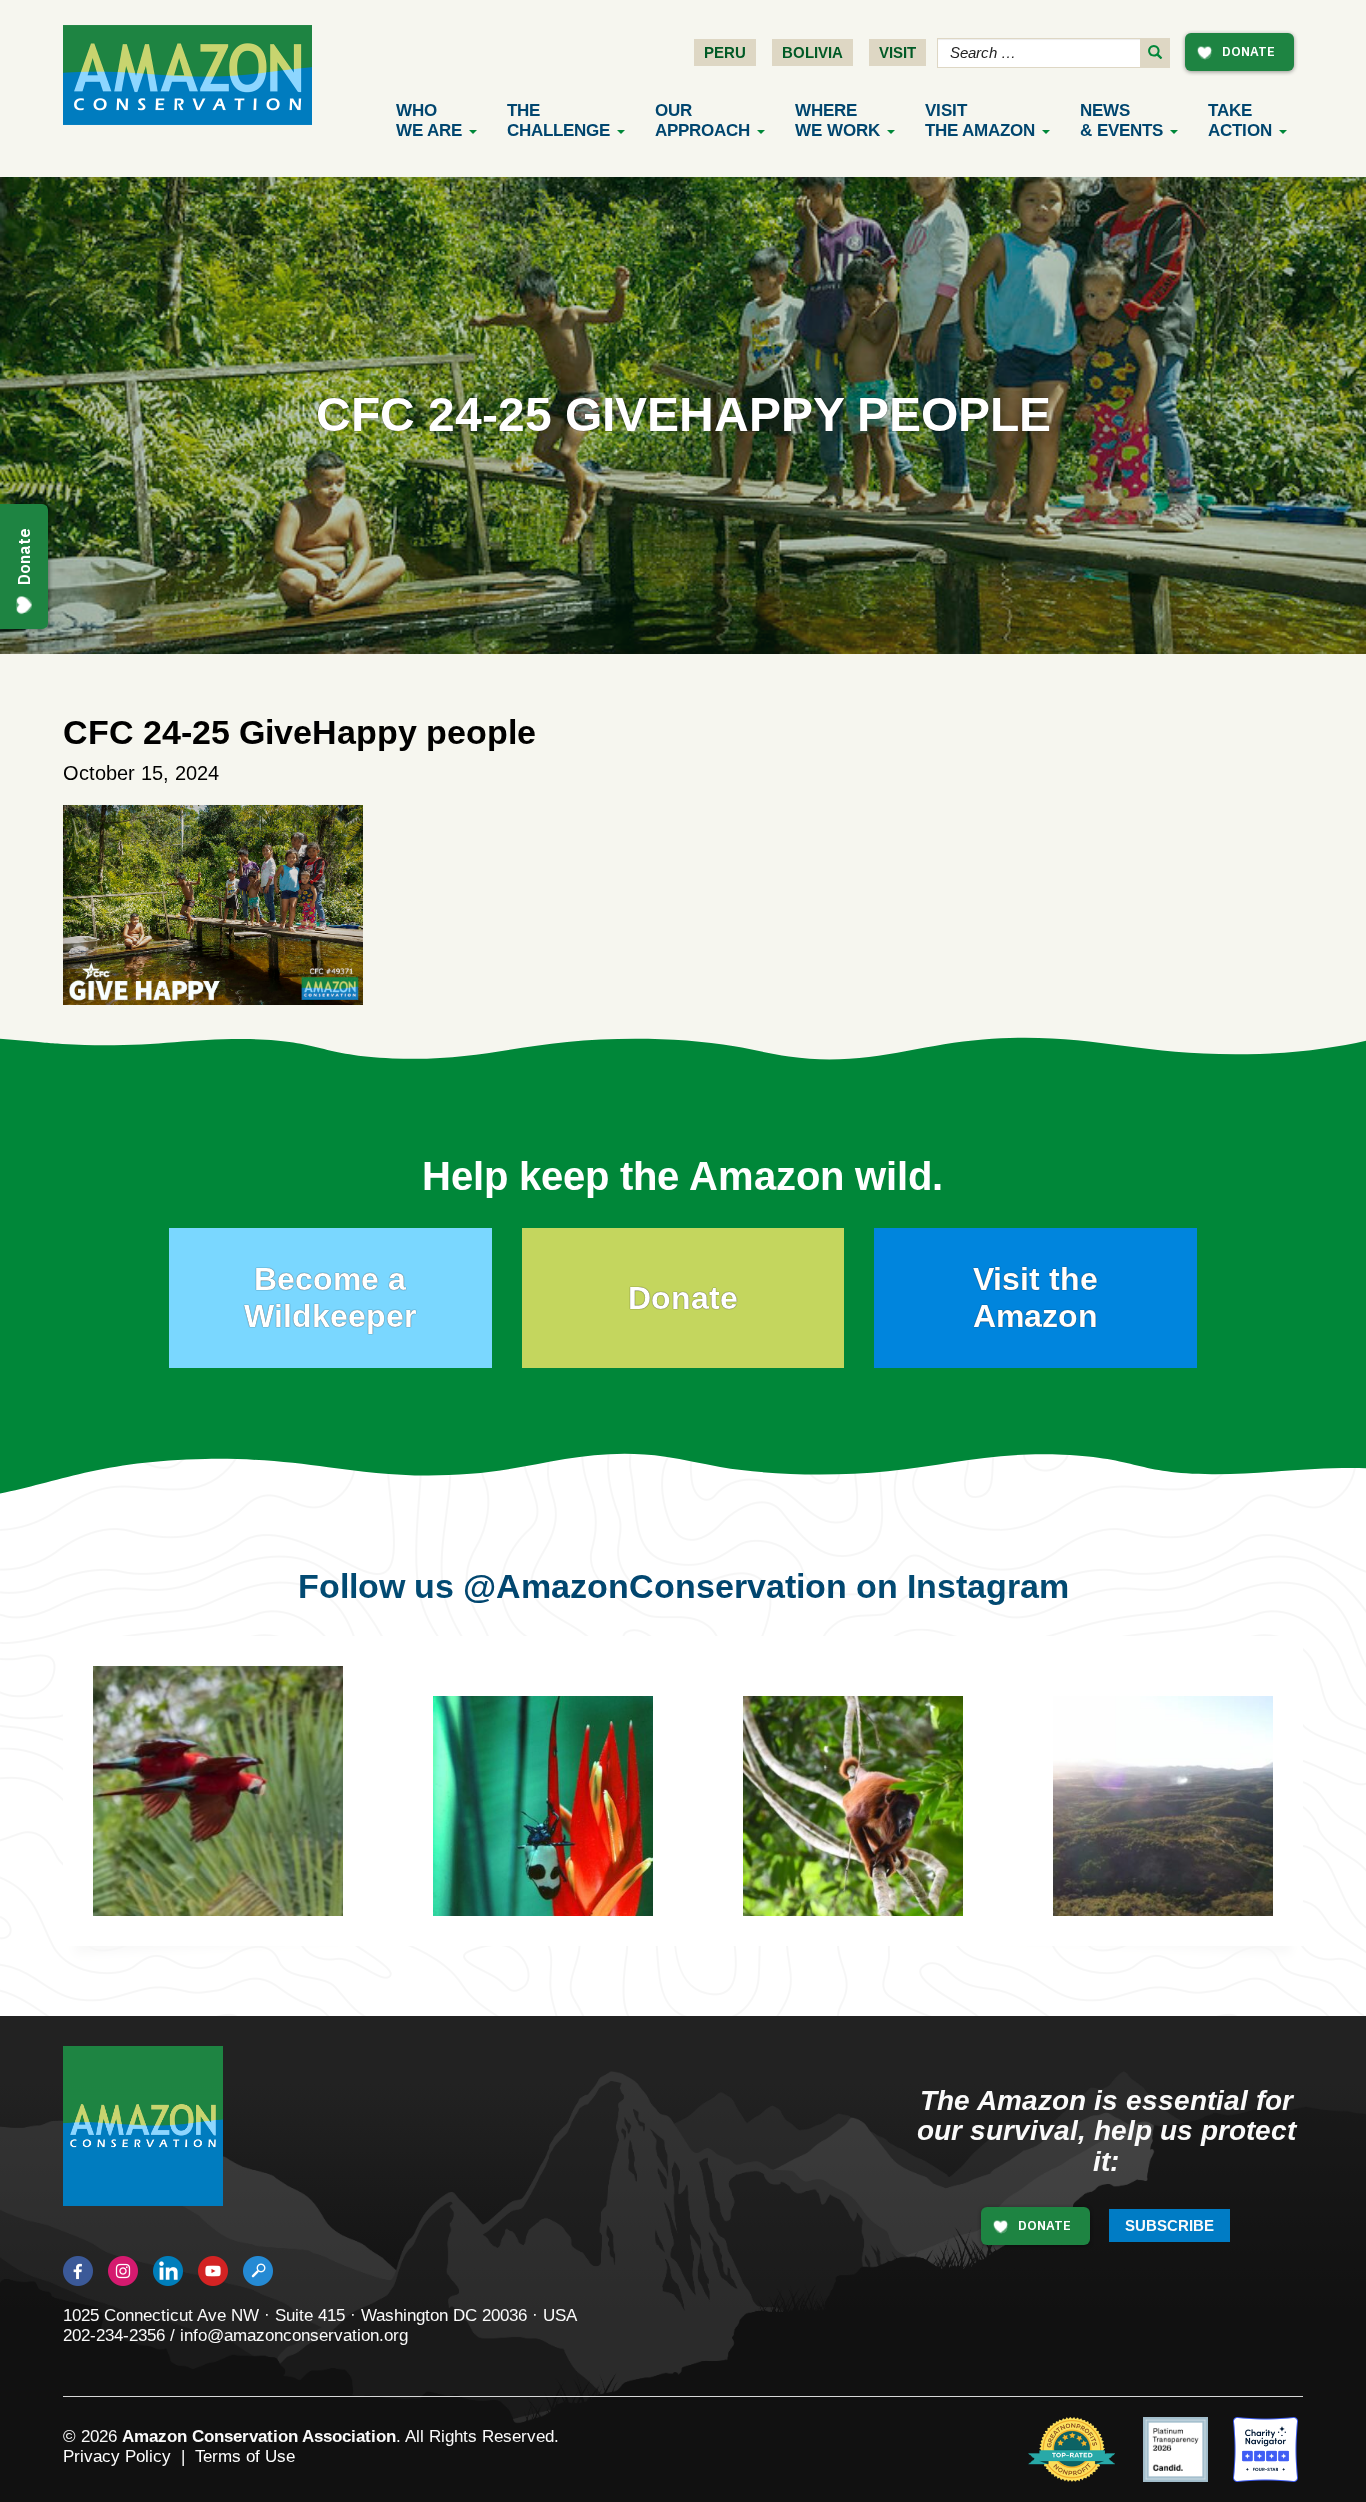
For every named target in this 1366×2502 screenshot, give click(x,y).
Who (429, 120)
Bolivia (812, 52)
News (1121, 120)
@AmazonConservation (655, 1586)
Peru (725, 52)
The (558, 120)
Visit (897, 52)
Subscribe (1169, 2225)
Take (1240, 120)
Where (837, 120)
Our (702, 120)
